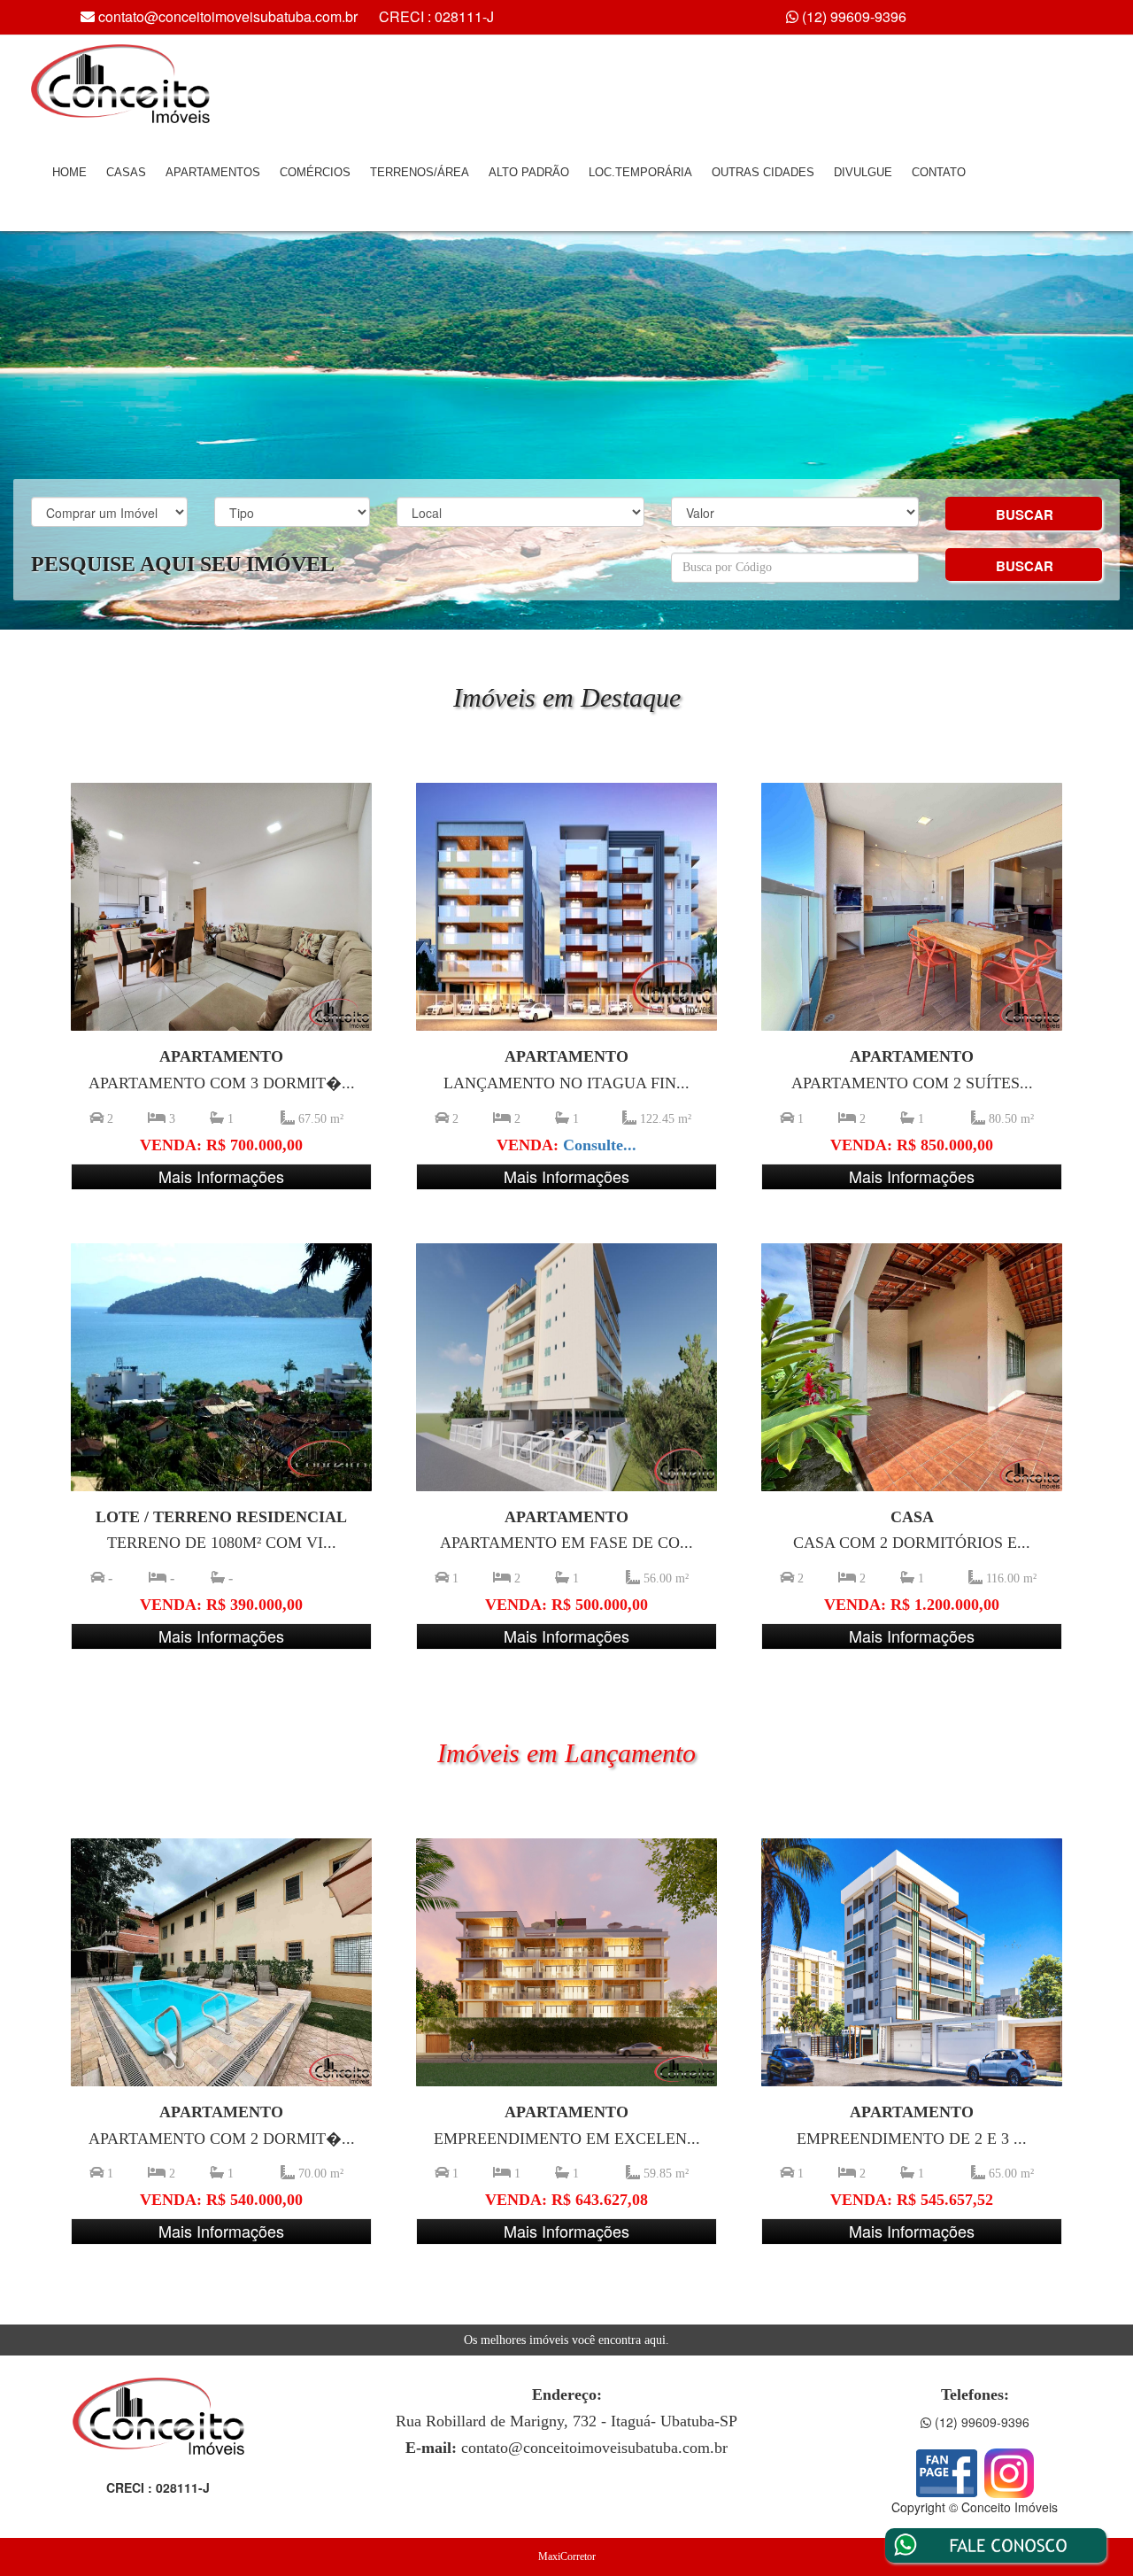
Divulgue (863, 172)
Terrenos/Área (420, 172)
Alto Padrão (529, 172)
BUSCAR (1025, 514)
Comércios (315, 172)
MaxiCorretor (567, 2557)
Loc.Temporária (640, 172)
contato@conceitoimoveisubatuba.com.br (228, 16)
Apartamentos (213, 172)
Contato (939, 172)
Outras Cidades (763, 172)
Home (69, 172)
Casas (126, 172)
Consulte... (600, 1145)
